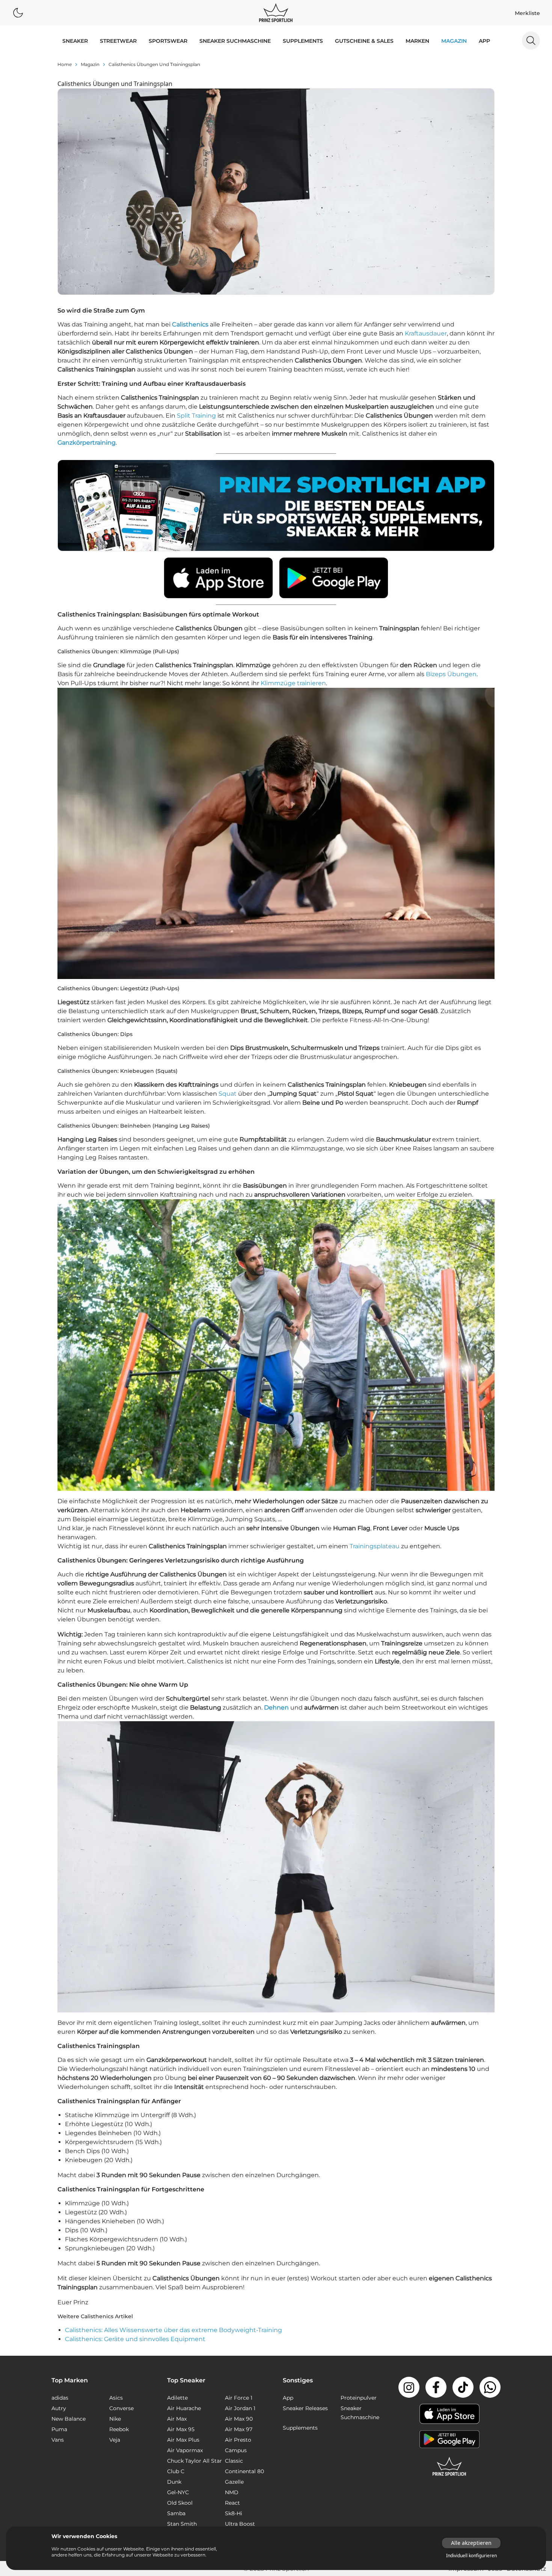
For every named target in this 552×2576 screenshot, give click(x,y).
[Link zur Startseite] (449, 2466)
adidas (60, 2398)
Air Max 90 (239, 2419)
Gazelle (234, 2482)
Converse (121, 2408)
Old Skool (180, 2503)
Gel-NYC (178, 2492)
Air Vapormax (185, 2450)
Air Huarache (184, 2408)
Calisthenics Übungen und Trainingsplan (154, 64)
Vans (58, 2440)
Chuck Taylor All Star (195, 2461)
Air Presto (238, 2440)
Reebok (119, 2429)
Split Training (196, 416)
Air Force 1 (239, 2398)
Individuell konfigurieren (471, 2556)
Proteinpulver (359, 2398)
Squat (228, 1094)
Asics (116, 2398)
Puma (59, 2429)
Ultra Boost (240, 2524)
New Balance (69, 2419)
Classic (234, 2461)
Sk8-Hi (234, 2513)
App (484, 41)
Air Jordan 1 (240, 2408)
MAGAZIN (454, 41)
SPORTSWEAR (168, 41)
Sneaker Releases (305, 2408)
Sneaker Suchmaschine (235, 41)
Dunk (174, 2482)
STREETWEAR (118, 41)
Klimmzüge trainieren (293, 683)
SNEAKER (75, 41)
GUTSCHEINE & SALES (364, 41)
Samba (176, 2513)
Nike (115, 2419)
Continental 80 (244, 2471)
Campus (236, 2450)
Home (65, 64)
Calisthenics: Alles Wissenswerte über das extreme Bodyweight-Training (173, 2330)
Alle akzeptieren (471, 2543)
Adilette (177, 2398)
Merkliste (527, 13)
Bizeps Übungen (451, 674)
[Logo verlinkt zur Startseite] (276, 13)
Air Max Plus (183, 2440)
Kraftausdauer (426, 333)
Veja (115, 2440)
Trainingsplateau (375, 1546)
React (232, 2503)
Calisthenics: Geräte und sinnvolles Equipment (135, 2339)
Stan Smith (182, 2524)
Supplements (303, 41)
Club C (176, 2471)
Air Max (177, 2419)
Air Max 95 (181, 2429)
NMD (232, 2492)
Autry (59, 2408)
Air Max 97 (239, 2429)
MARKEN (417, 41)
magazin (90, 64)
